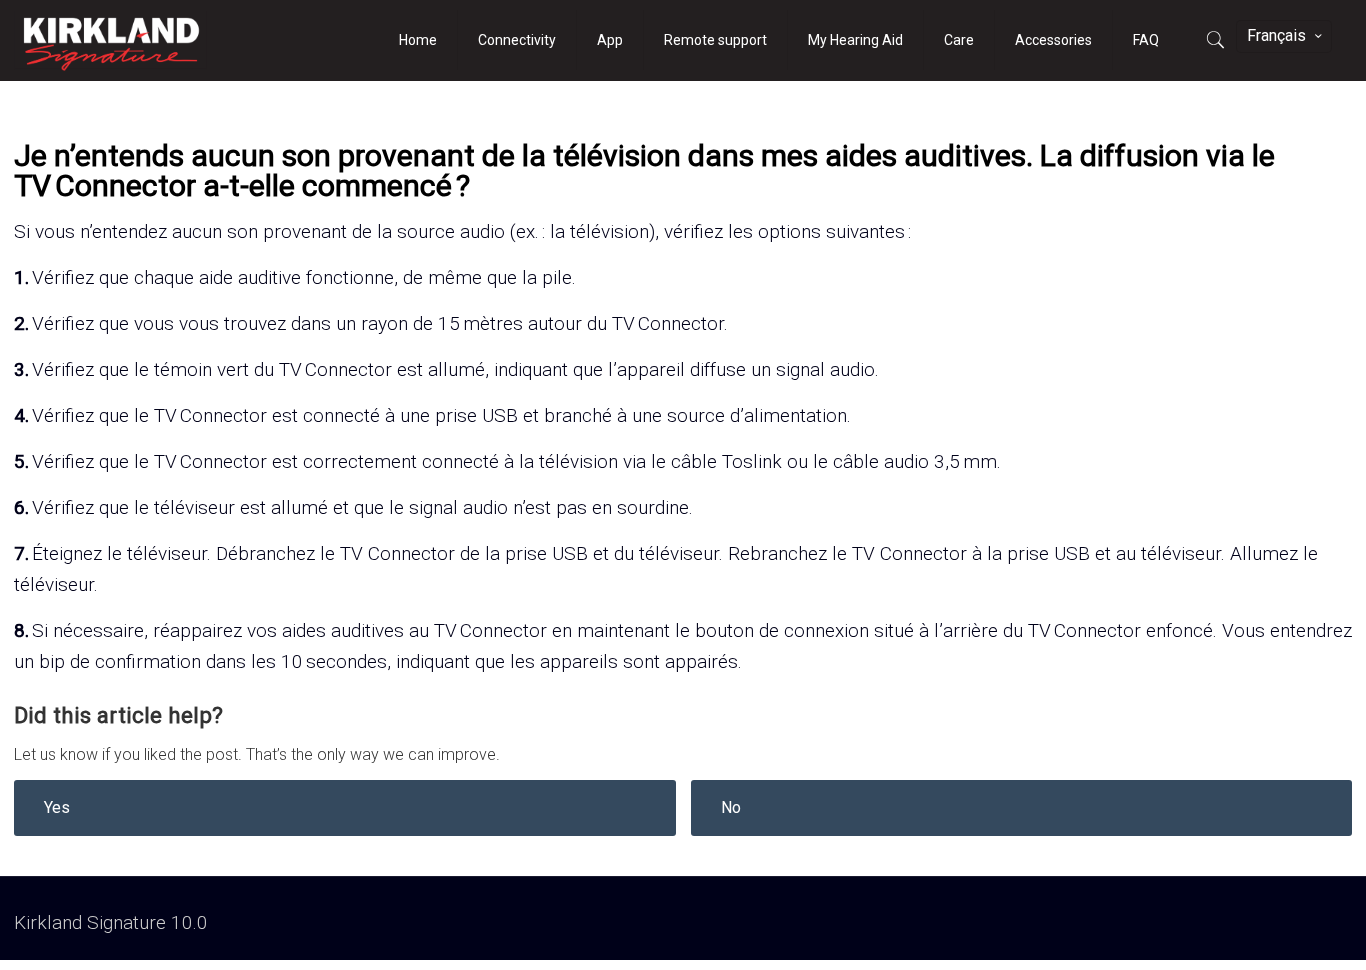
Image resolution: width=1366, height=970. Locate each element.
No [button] (731, 807)
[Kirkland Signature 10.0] (111, 40)
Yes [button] (57, 807)
